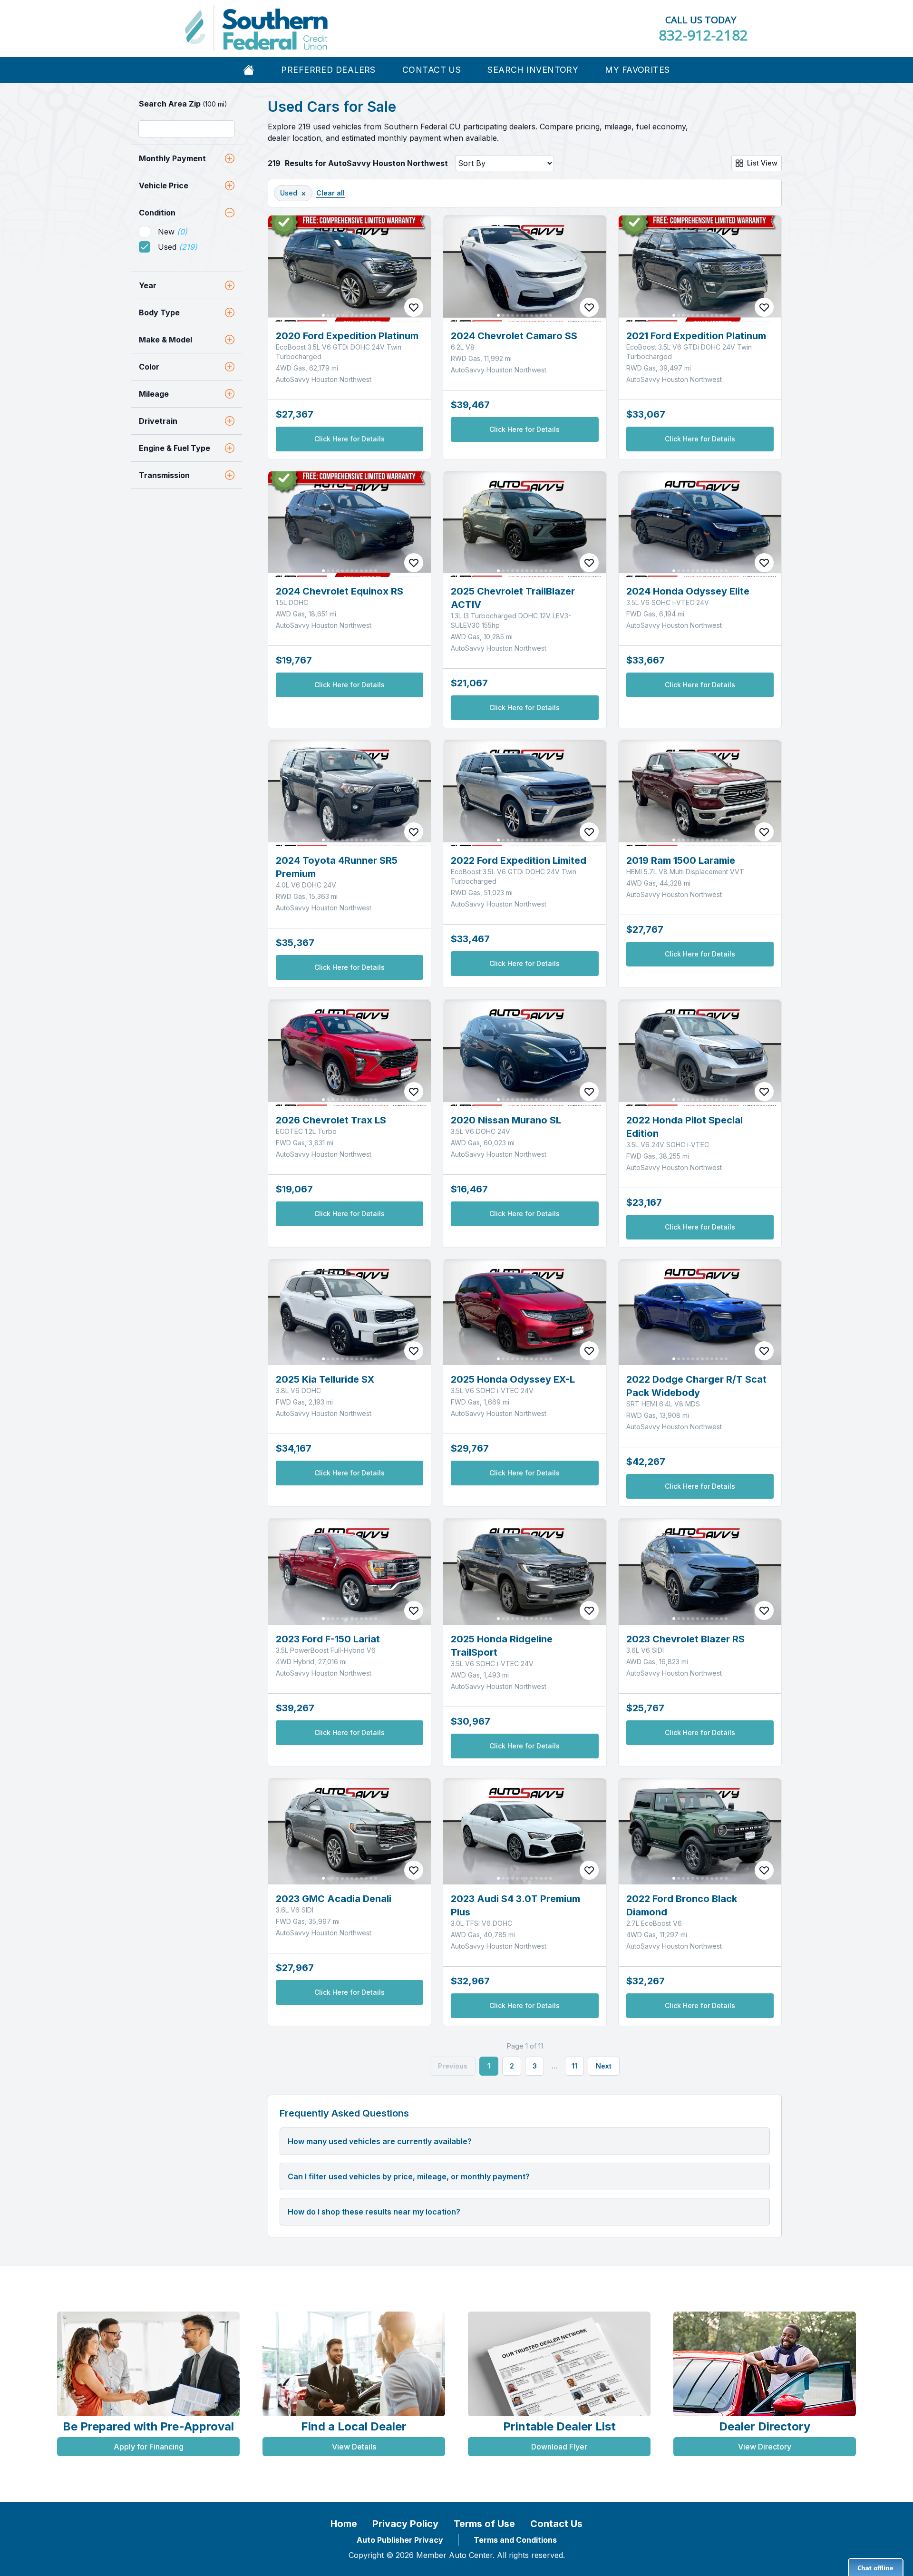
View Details (354, 2447)
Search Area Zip (183, 104)
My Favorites (637, 70)
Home (344, 2524)
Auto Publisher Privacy (400, 2540)
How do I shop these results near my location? (374, 2212)
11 (574, 2066)
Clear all (330, 193)
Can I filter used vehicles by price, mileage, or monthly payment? (409, 2176)
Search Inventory (533, 70)
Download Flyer (559, 2447)
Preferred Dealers (328, 70)
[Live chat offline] (876, 2567)
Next (604, 2066)
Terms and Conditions (515, 2540)
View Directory (765, 2447)
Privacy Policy (405, 2524)
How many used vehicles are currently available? (380, 2141)
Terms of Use (484, 2524)
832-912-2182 (703, 35)
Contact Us (432, 70)
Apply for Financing (149, 2447)
